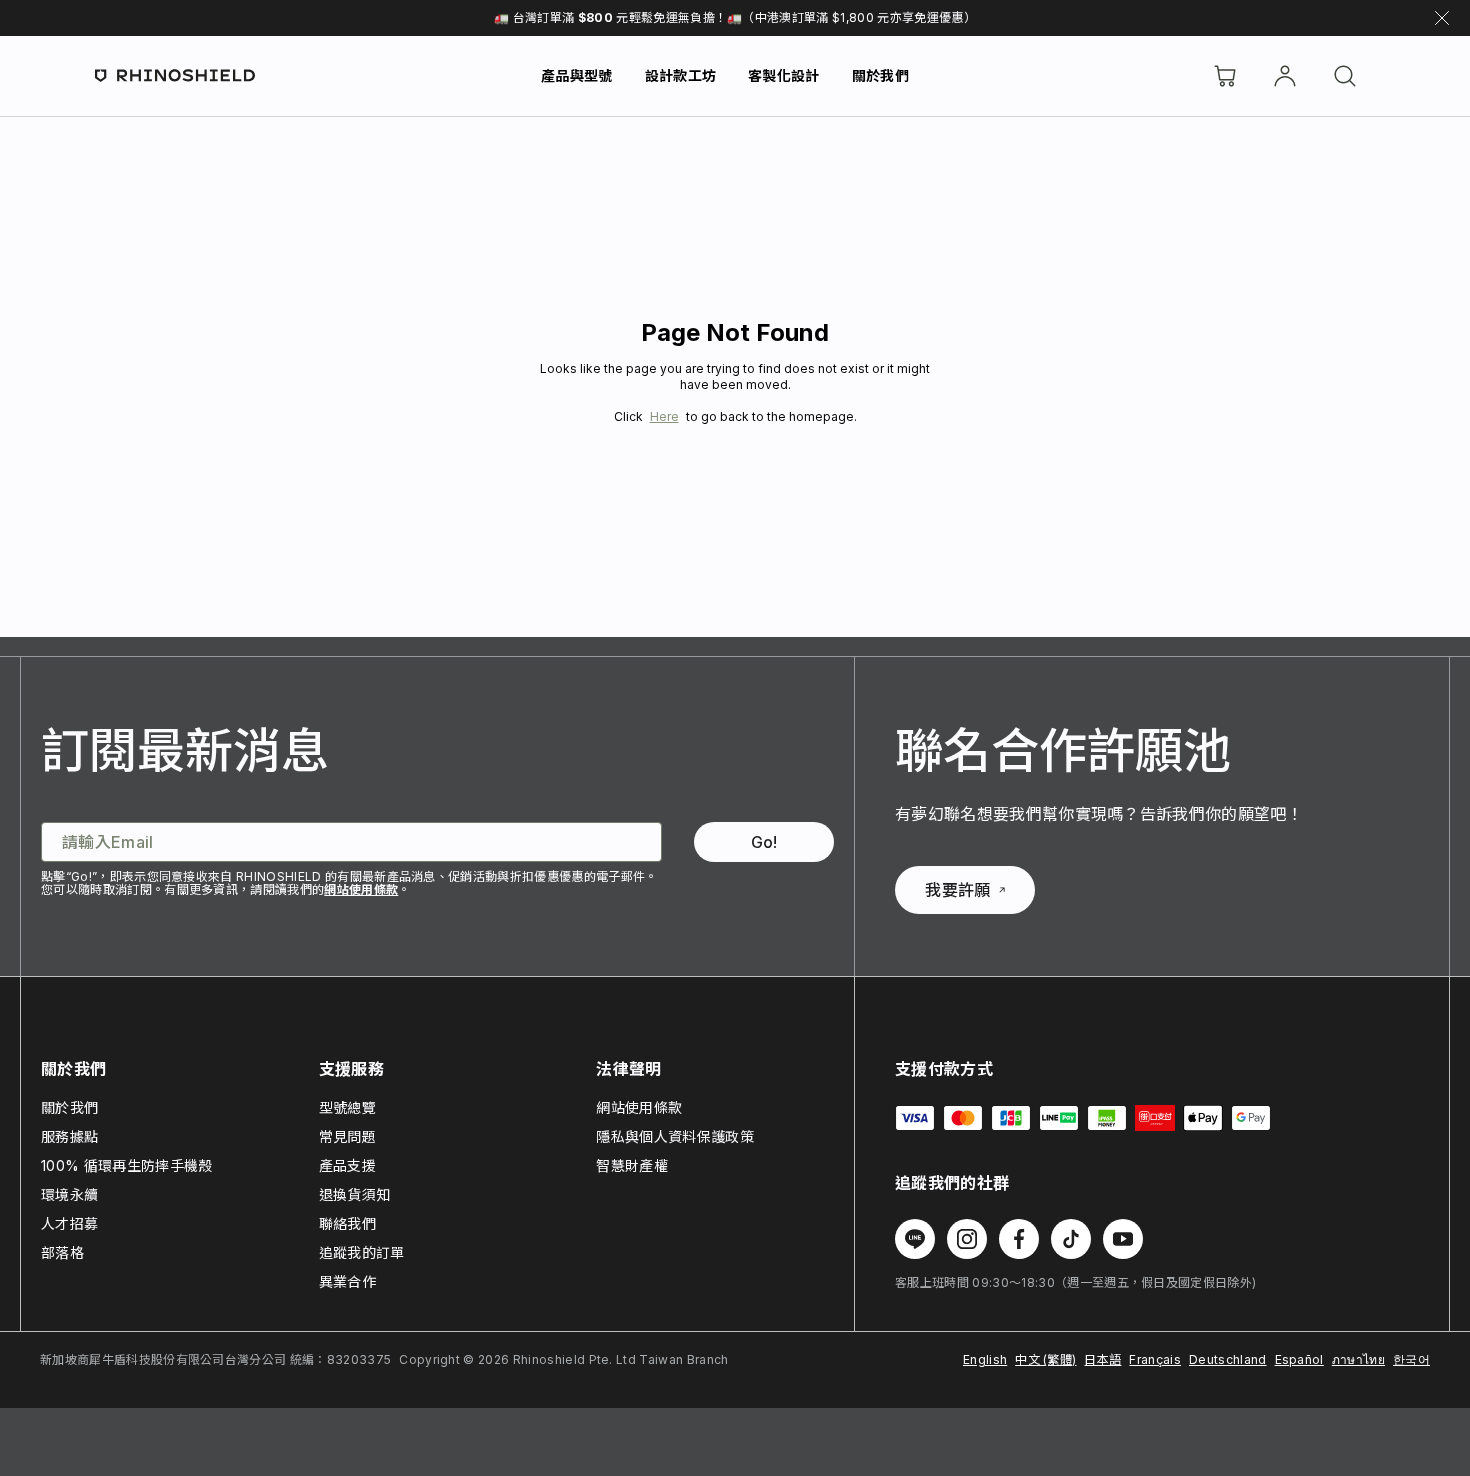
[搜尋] (1345, 76)
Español (1299, 1359)
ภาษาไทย (1358, 1359)
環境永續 (69, 1194)
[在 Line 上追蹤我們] (915, 1239)
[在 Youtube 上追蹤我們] (1123, 1239)
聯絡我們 (347, 1223)
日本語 (1102, 1359)
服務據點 (69, 1136)
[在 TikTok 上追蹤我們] (1071, 1239)
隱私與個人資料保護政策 (675, 1136)
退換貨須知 (355, 1194)
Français (1155, 1359)
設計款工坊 (681, 75)
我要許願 (957, 890)
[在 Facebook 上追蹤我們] (1019, 1239)
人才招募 (69, 1223)
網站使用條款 (361, 889)
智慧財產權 (632, 1165)
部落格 (62, 1252)
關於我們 (880, 75)
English (985, 1359)
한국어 (1411, 1359)
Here (664, 416)
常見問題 (347, 1136)
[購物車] (1225, 76)
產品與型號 (577, 75)
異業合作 (347, 1281)
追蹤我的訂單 (362, 1252)
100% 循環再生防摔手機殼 (126, 1165)
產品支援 (347, 1165)
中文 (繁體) (1045, 1359)
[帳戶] (1285, 76)
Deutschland (1228, 1359)
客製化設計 (784, 75)
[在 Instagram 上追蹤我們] (967, 1239)
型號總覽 (347, 1107)
